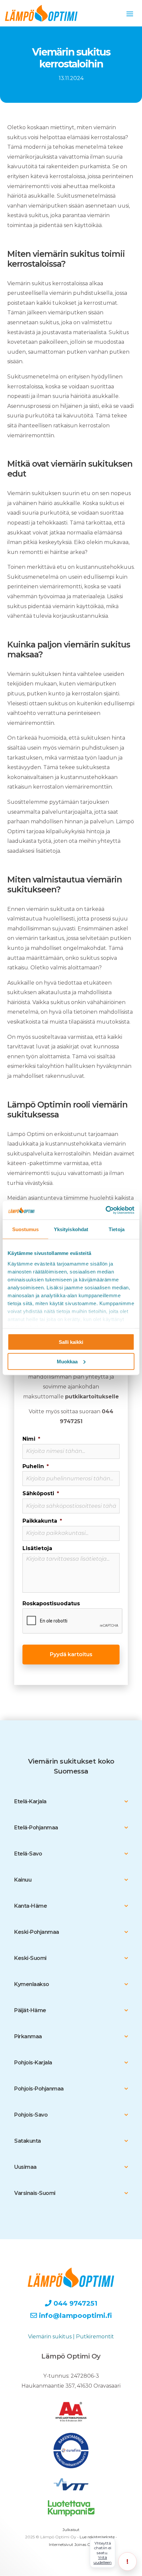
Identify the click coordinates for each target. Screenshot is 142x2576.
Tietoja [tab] (117, 1229)
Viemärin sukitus (50, 2337)
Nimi (31, 1439)
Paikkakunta (42, 1521)
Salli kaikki (71, 1342)
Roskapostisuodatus (51, 1603)
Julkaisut (71, 2530)
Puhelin (36, 1466)
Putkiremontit (95, 2337)
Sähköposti (41, 1493)
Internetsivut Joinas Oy (71, 2544)
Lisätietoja (37, 1548)
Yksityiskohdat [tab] (71, 1229)
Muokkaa (67, 1361)
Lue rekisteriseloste (97, 2537)
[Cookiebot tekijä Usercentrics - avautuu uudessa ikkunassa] (106, 1210)
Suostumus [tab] (26, 1229)
